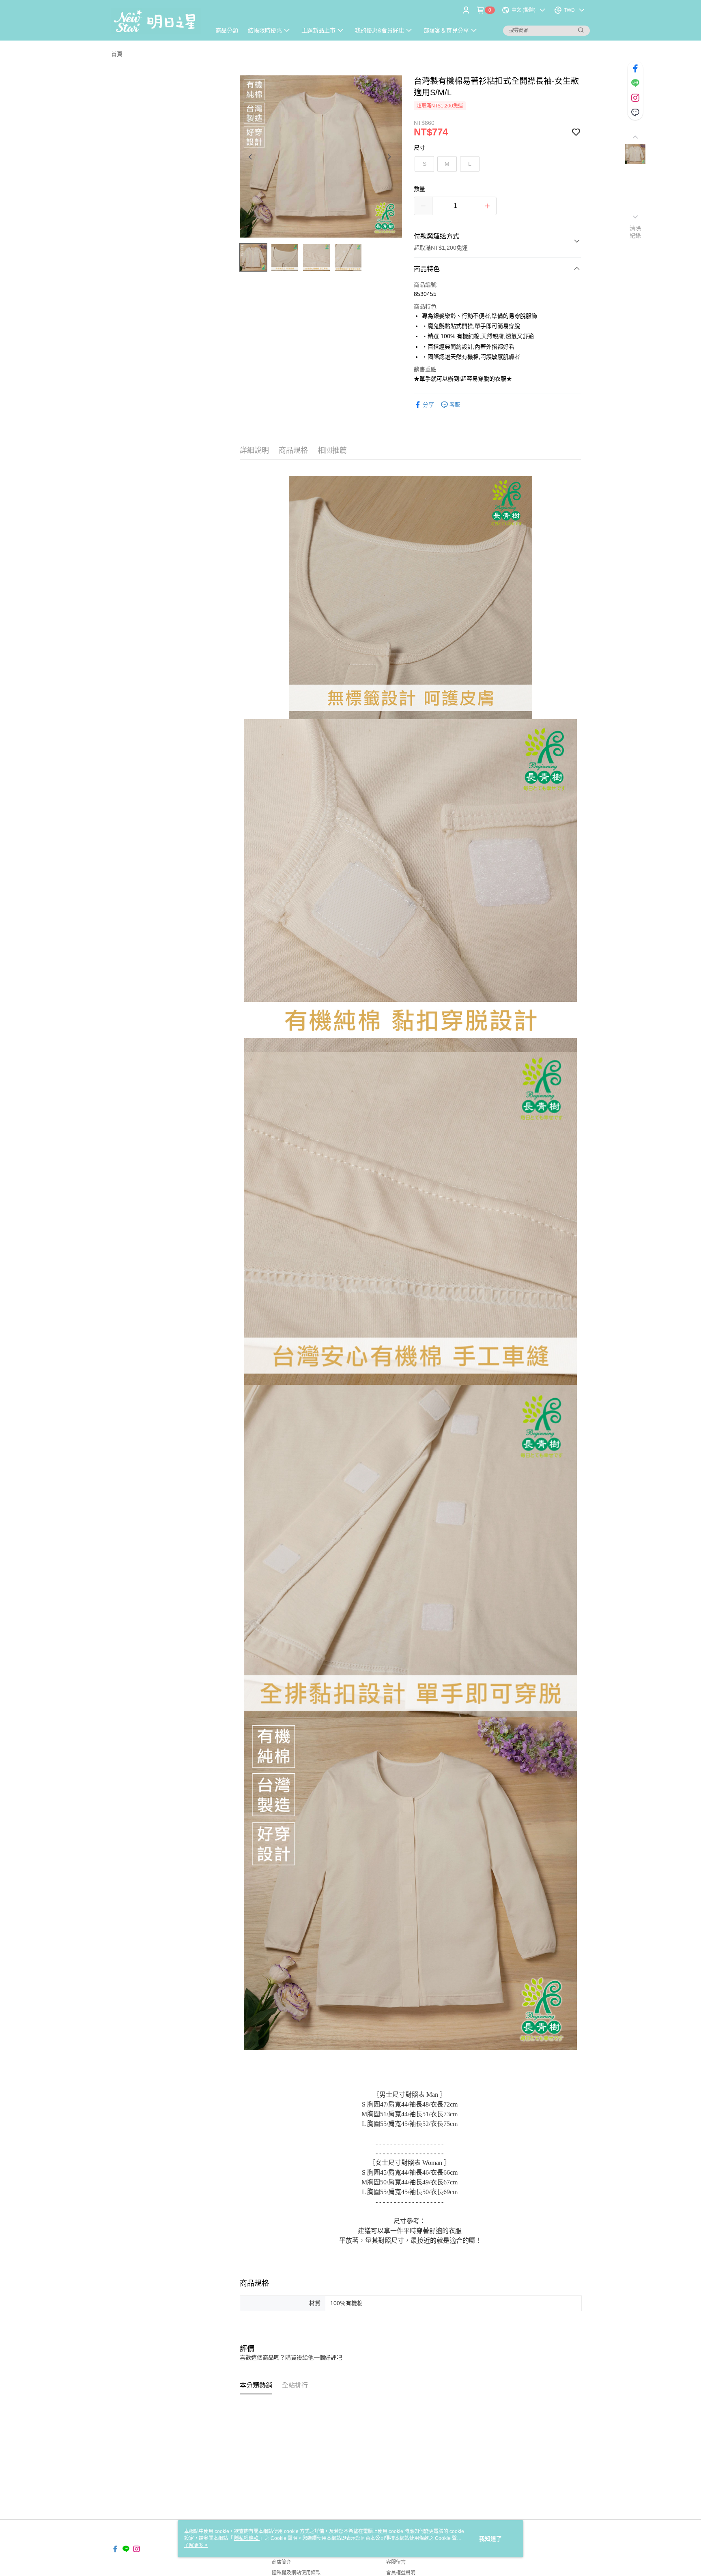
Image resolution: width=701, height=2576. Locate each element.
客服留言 (396, 2562)
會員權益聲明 (401, 2573)
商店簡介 (282, 2562)
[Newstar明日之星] (156, 21)
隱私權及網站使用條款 (296, 2573)
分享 (428, 405)
